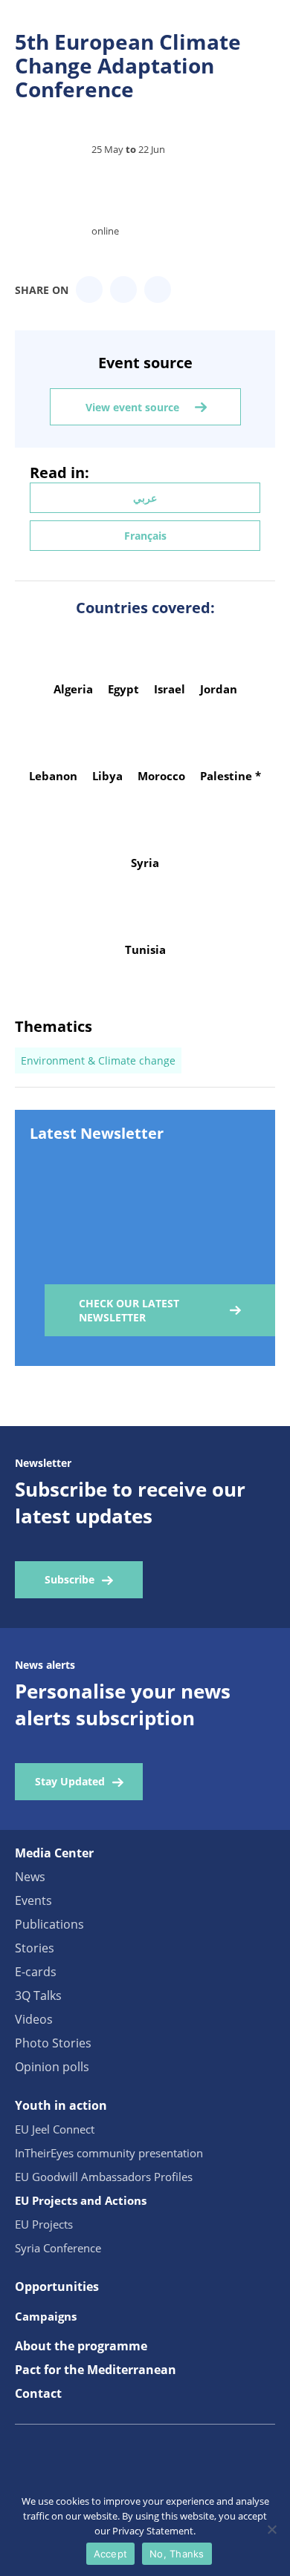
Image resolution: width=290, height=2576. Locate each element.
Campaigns (46, 2316)
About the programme (81, 2346)
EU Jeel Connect (55, 2129)
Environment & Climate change (98, 1060)
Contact (38, 2393)
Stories (35, 1948)
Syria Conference (58, 2248)
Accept (111, 2554)
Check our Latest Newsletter (129, 1310)
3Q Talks (38, 1995)
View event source (132, 407)
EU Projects (44, 2224)
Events (33, 1900)
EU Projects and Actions (81, 2200)
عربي (145, 498)
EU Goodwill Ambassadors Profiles (104, 2177)
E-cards (36, 1972)
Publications (49, 1924)
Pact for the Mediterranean (96, 2370)
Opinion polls (52, 2067)
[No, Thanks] (271, 2529)
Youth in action (61, 2105)
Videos (34, 2019)
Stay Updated (70, 1781)
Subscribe (70, 1579)
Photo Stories (53, 2043)
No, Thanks (177, 2554)
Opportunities (57, 2286)
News (30, 1877)
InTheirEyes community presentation (109, 2153)
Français (145, 536)
